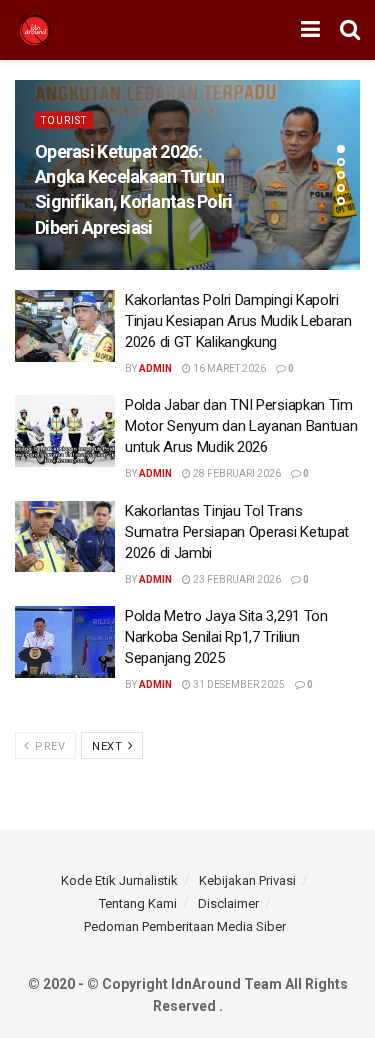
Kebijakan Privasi (247, 880)
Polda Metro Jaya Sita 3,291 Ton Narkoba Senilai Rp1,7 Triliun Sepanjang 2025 (226, 637)
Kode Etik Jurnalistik (119, 880)
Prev (49, 746)
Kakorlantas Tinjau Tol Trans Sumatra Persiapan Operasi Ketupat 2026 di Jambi (237, 532)
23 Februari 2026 (236, 579)
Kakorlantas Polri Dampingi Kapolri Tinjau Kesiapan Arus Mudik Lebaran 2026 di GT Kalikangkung (238, 321)
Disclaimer (228, 903)
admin (155, 368)
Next (109, 746)
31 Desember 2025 (238, 684)
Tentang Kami (138, 903)
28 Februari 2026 (236, 473)
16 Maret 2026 (228, 368)
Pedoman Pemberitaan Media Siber (185, 926)
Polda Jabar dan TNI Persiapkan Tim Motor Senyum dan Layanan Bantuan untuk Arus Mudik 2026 (241, 426)
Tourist (64, 120)
